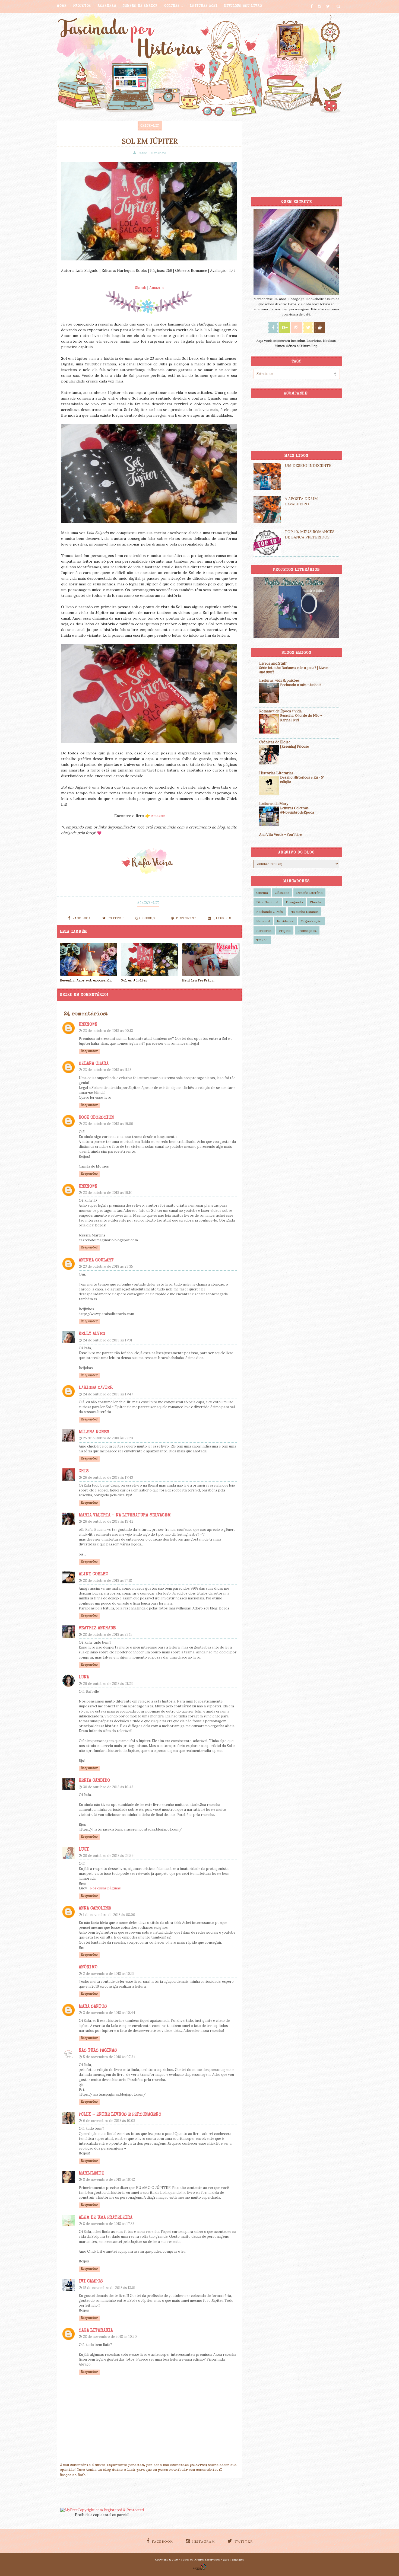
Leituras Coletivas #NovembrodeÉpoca (297, 810)
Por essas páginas (105, 1888)
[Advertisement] (296, 155)
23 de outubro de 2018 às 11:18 (107, 1070)
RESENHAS (107, 6)
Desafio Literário (309, 893)
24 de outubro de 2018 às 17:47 (108, 1394)
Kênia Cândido (94, 1781)
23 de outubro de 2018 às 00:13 (108, 1031)
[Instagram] (296, 327)
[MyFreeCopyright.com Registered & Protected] (102, 2510)
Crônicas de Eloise (275, 742)
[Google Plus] (285, 327)
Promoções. (307, 931)
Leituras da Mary (274, 804)
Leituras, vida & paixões (279, 680)
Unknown (88, 1025)
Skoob (141, 288)
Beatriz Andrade (97, 1628)
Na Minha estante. (305, 912)
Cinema (262, 893)
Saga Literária (96, 2331)
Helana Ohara (94, 1064)
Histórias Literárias (276, 773)
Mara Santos (93, 2007)
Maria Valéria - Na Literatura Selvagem (125, 1516)
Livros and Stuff (273, 663)
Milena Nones (94, 1432)
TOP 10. (262, 940)
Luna (84, 1678)
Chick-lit (150, 126)
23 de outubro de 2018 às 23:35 (108, 1266)
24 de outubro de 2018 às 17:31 (108, 1340)
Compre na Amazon (140, 6)
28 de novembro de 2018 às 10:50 (110, 2337)
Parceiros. (264, 931)
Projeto (285, 931)
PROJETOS (82, 6)
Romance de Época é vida (280, 711)
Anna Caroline (95, 1909)
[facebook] (312, 6)
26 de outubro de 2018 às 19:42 (108, 1521)
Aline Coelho (94, 1574)
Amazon (156, 288)
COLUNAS (172, 6)
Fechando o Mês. (270, 912)
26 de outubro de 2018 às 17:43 (108, 1477)
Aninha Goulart (96, 1261)
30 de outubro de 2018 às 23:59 (108, 1856)
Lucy (84, 1850)
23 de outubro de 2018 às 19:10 (108, 1193)
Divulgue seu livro (243, 6)
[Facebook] (273, 327)
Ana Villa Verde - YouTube (280, 835)
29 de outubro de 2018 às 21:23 (108, 1684)
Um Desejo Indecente (308, 466)
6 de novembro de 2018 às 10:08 (109, 2121)
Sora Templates (234, 2560)
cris (84, 1471)
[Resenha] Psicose (294, 746)
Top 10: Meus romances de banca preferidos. (310, 534)
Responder (89, 1051)
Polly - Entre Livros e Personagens (120, 2115)
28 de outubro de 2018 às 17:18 (107, 1581)
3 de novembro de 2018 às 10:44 (109, 2013)
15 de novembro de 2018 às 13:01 (109, 2288)
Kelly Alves (92, 1334)
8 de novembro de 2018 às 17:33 (109, 2224)
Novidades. (285, 921)
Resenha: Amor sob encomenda (86, 981)
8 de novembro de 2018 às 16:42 (109, 2180)
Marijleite (91, 2174)
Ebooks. (316, 902)
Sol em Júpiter (134, 981)
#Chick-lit (148, 903)
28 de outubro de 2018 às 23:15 (108, 1635)
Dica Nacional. (268, 902)
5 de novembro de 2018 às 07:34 (109, 2057)
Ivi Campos (91, 2282)
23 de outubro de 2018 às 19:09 (108, 1124)
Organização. (311, 921)
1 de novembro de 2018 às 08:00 (109, 1915)
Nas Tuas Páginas (98, 2051)
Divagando (294, 902)
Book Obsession (96, 1118)
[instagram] (319, 6)
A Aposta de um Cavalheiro (301, 501)
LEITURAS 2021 (204, 6)
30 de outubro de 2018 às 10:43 (108, 1787)
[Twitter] (308, 327)
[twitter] (328, 6)
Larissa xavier (96, 1388)
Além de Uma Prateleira (106, 2218)
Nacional (263, 921)
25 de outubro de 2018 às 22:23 (108, 1438)
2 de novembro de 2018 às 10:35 (109, 1974)
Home (62, 6)
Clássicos (282, 893)
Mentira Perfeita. (198, 981)
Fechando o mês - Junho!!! (301, 685)
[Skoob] (320, 327)
